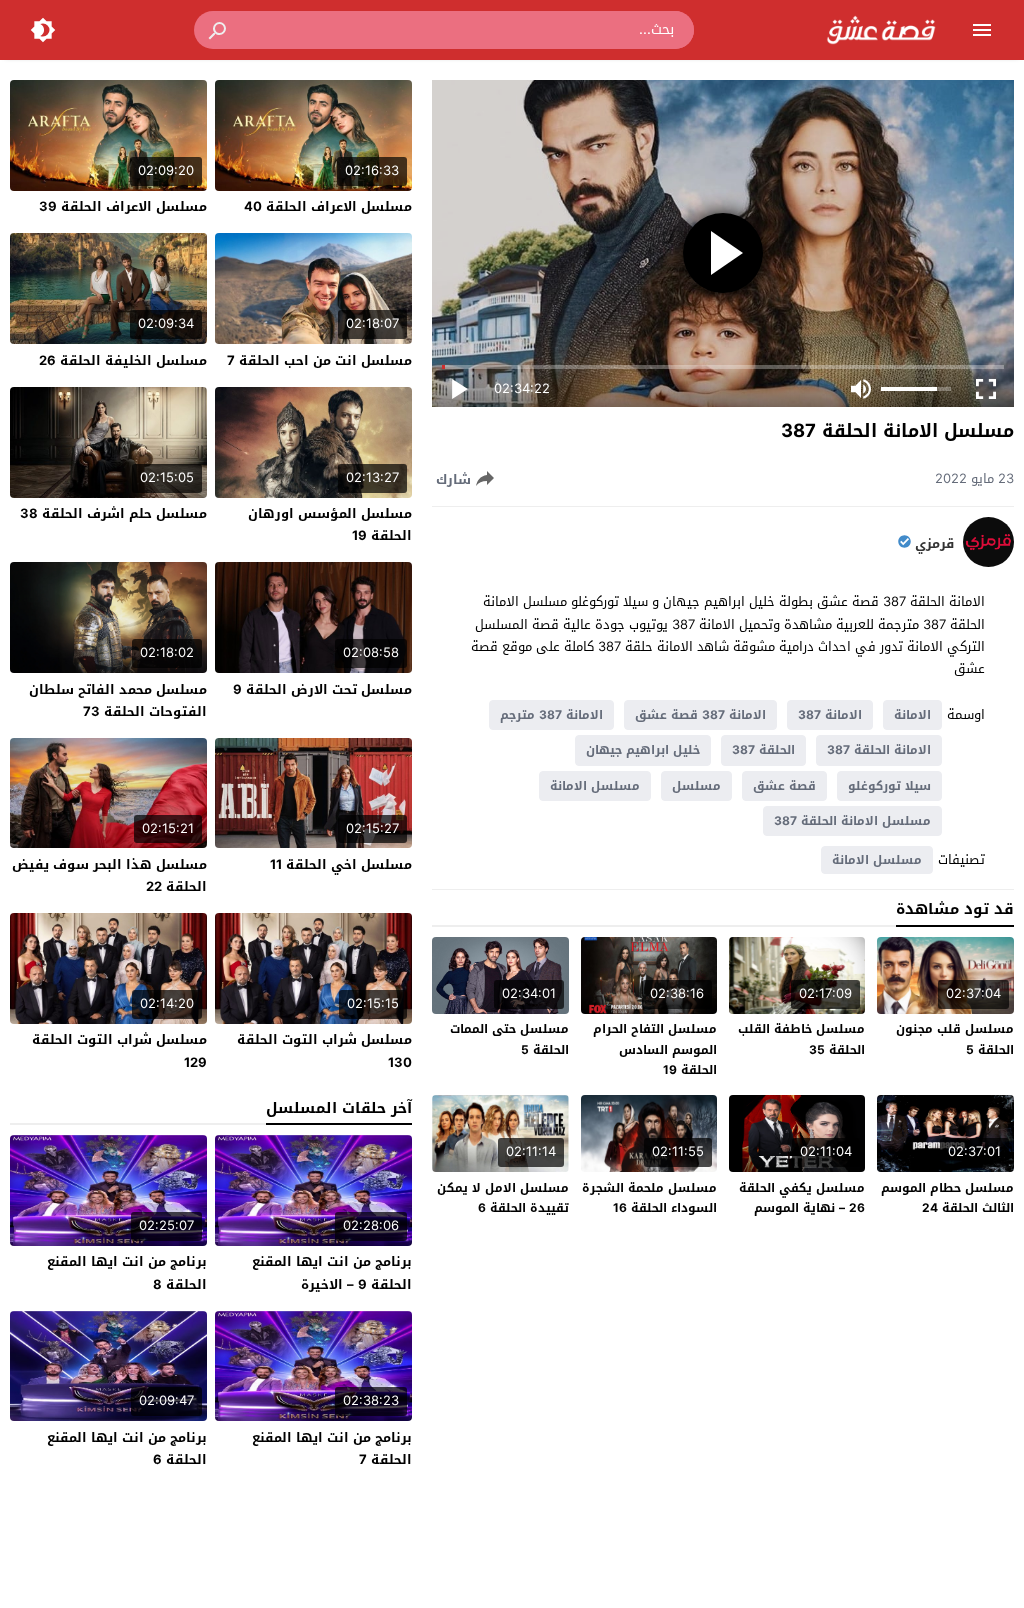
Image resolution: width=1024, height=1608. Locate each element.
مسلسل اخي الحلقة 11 (341, 864)
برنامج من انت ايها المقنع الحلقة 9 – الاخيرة (332, 1272)
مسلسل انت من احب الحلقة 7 (319, 360)
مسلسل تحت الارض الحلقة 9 (322, 689)
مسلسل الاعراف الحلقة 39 (123, 206)
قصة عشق (784, 786)
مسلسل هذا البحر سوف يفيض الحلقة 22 (109, 875)
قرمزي (934, 544)
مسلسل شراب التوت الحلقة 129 (119, 1050)
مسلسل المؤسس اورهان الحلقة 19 (330, 524)
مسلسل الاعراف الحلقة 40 (328, 206)
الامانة (912, 715)
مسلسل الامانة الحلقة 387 (852, 821)
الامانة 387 (830, 715)
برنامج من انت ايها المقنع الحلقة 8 (127, 1272)
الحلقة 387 (763, 750)
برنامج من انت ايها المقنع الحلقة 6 (127, 1448)
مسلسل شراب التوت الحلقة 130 (324, 1050)
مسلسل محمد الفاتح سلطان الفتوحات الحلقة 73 (118, 700)
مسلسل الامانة (595, 786)
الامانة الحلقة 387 (879, 750)
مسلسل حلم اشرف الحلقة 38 (113, 513)
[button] (219, 30)
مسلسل (696, 786)
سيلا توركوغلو (889, 786)
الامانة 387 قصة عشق (700, 715)
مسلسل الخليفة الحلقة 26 (123, 360)
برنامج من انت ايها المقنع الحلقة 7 (332, 1448)
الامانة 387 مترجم (551, 715)
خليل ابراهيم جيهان (643, 750)
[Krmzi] (988, 562)
